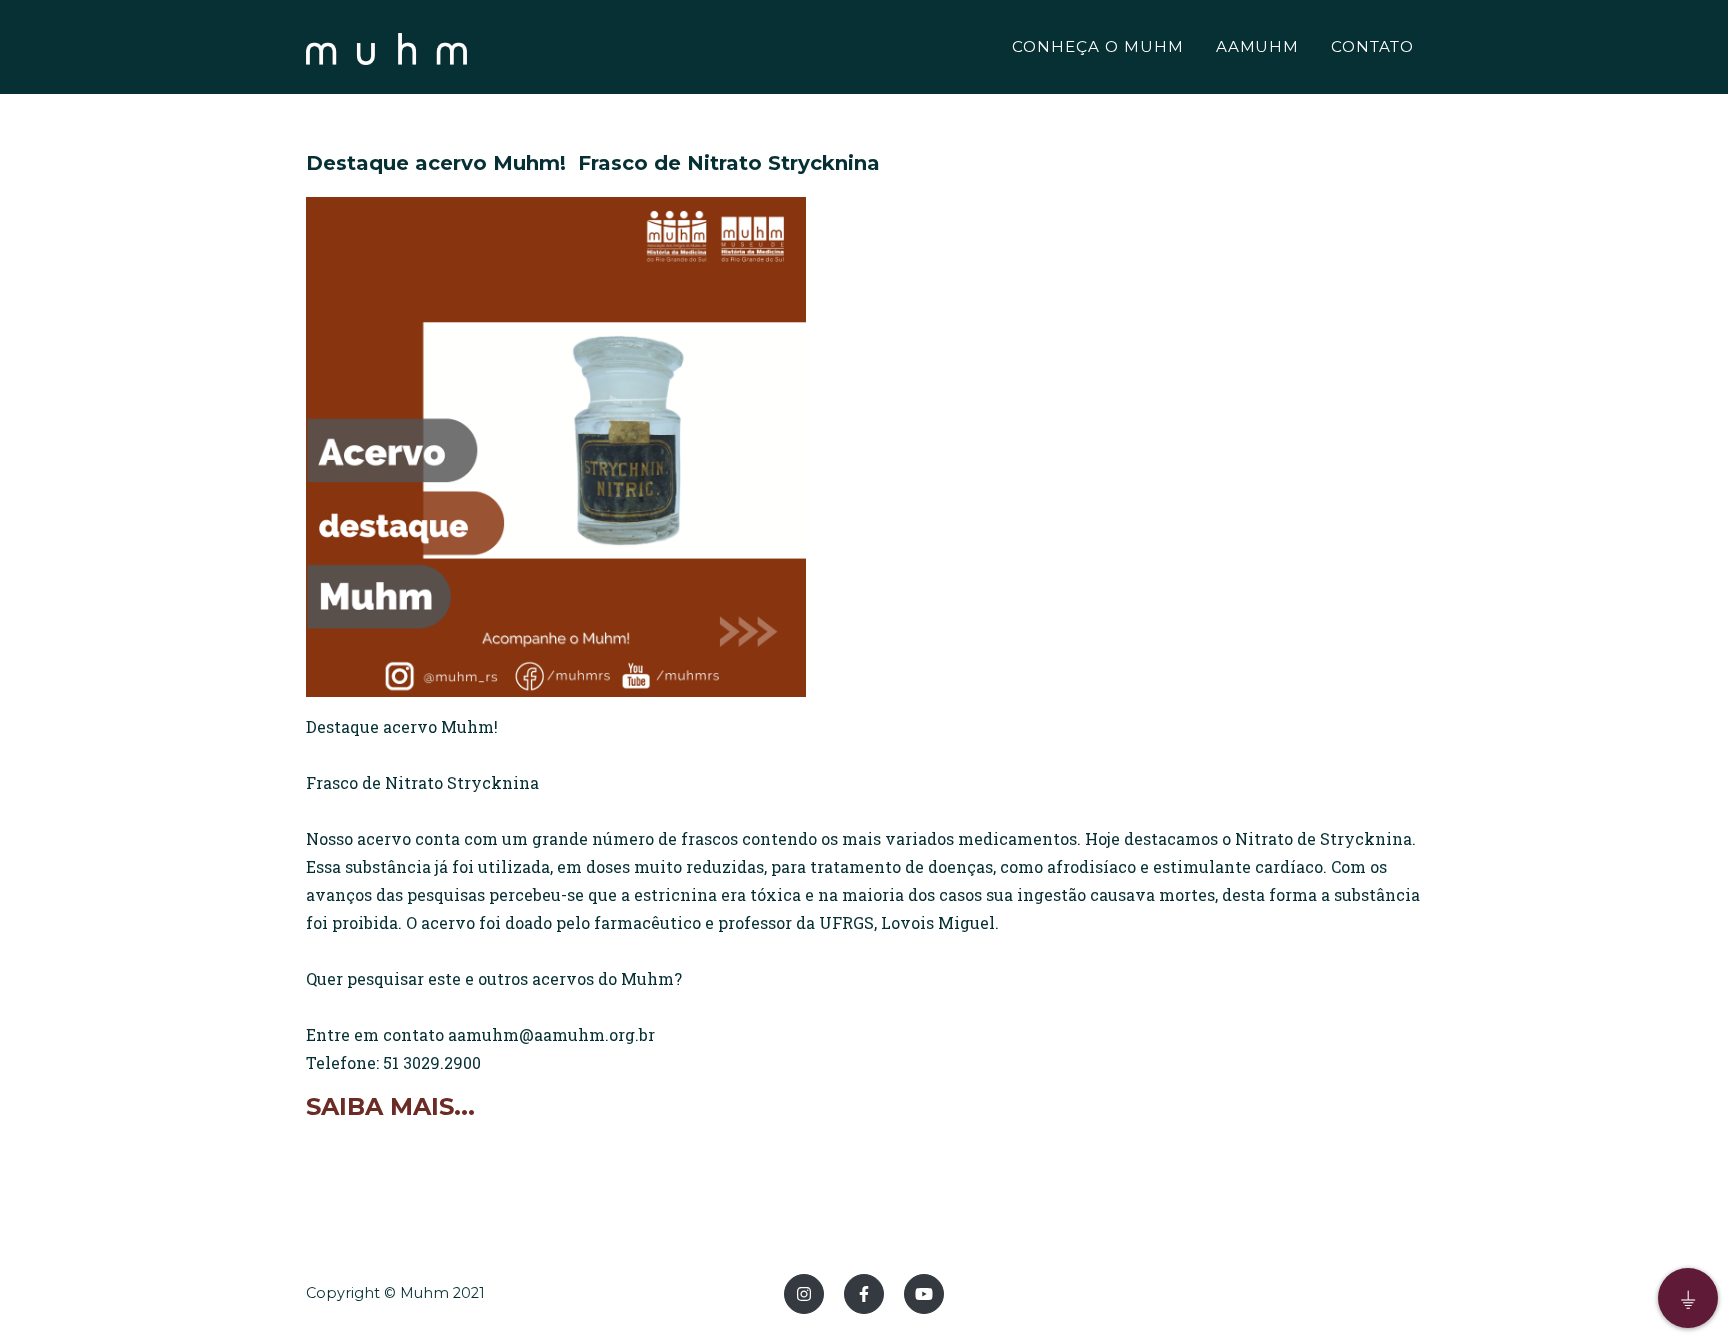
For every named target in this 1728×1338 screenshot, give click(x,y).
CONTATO (1372, 46)
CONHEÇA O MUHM (1097, 46)
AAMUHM (1258, 46)
